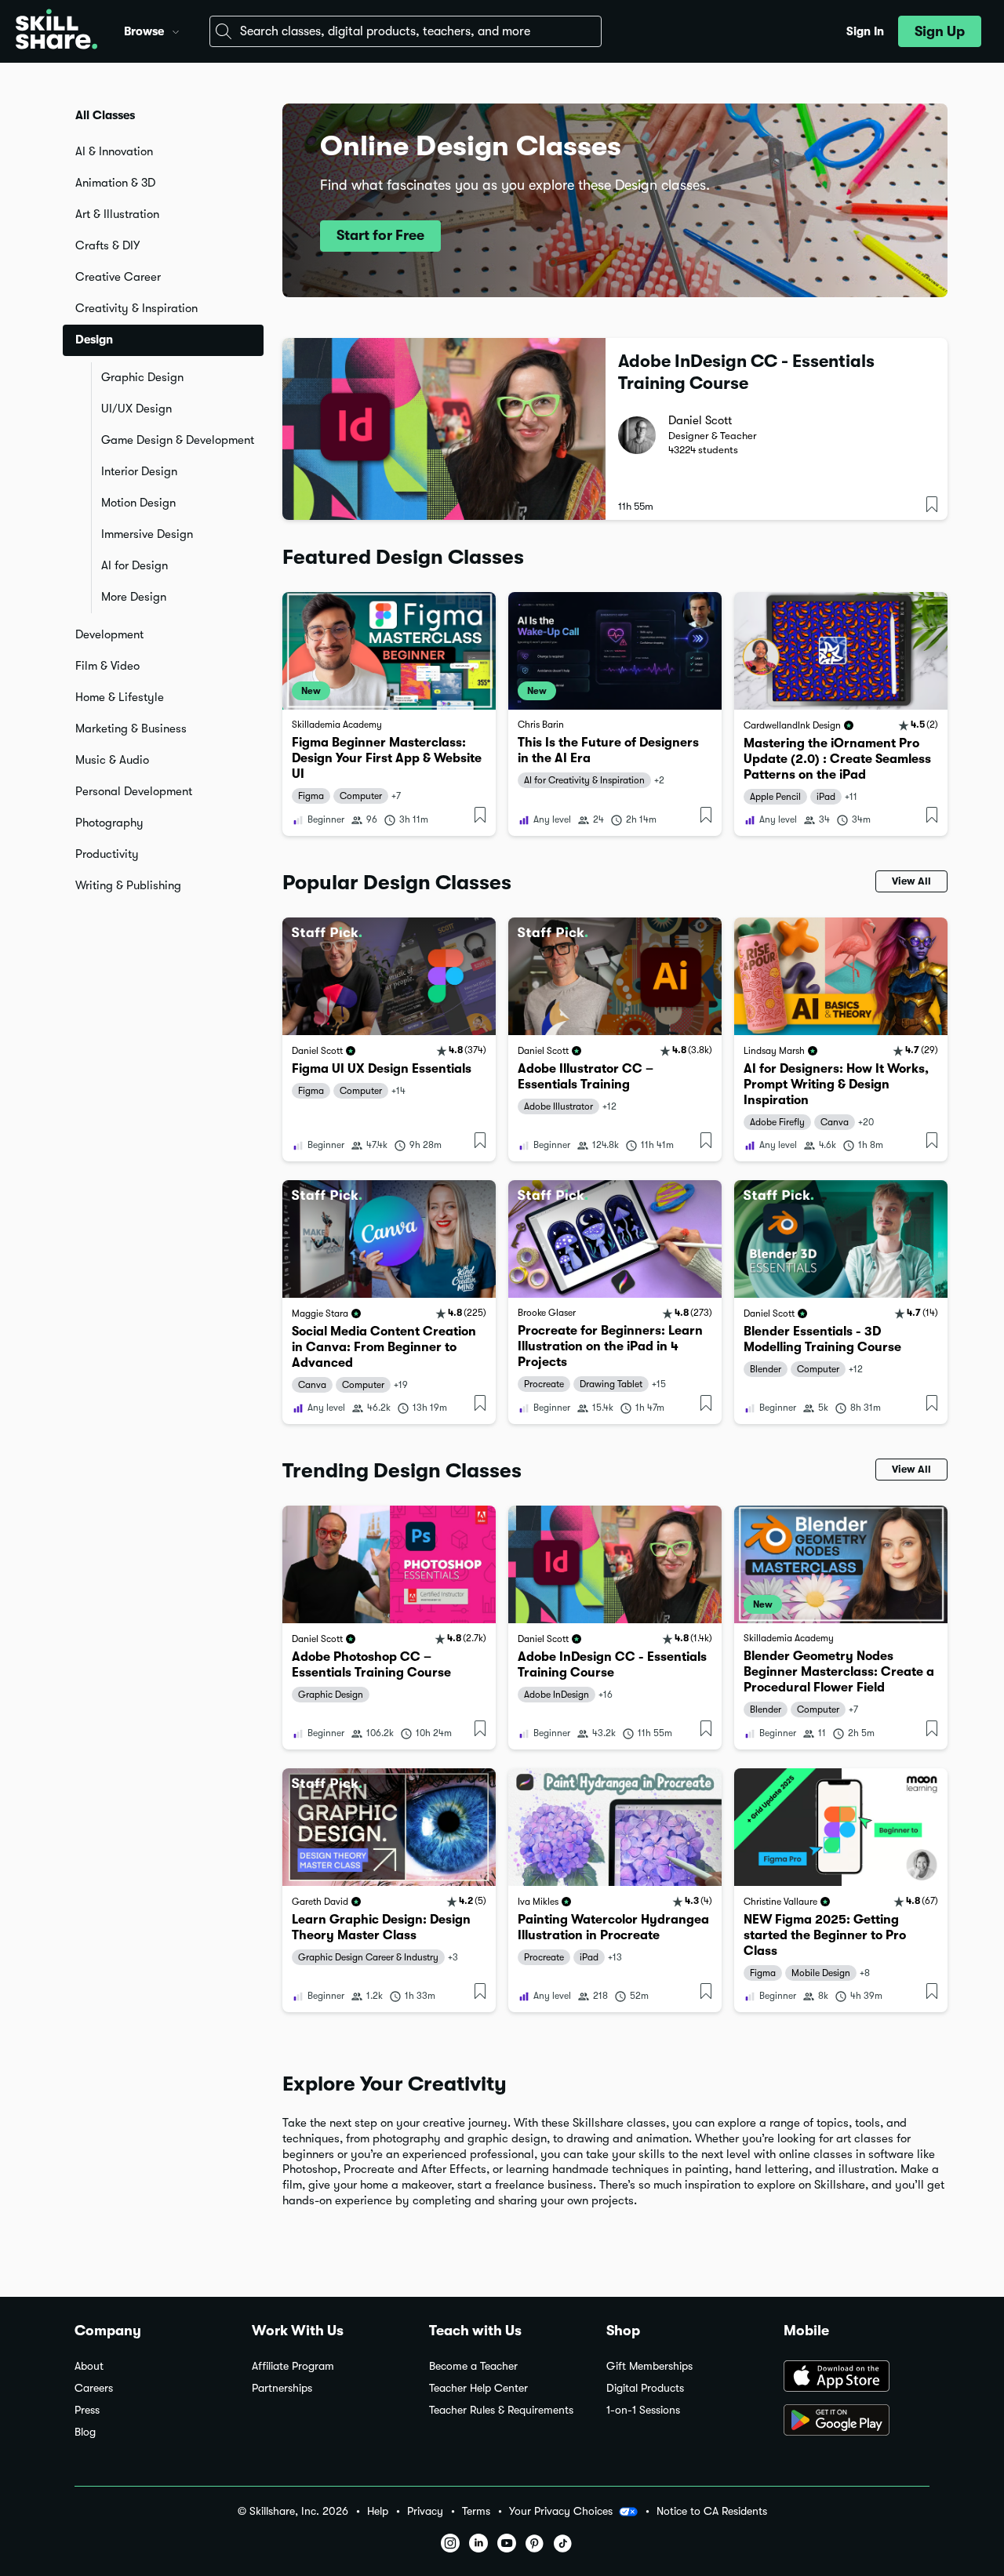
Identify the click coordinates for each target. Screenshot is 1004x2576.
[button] (176, 30)
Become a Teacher (473, 2366)
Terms (476, 2511)
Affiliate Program (293, 2366)
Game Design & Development (178, 440)
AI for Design (135, 565)
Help (378, 2511)
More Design (134, 597)
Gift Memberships (649, 2366)
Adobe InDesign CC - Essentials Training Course (746, 372)
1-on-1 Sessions (643, 2410)
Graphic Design (142, 377)
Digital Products (645, 2388)
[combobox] (406, 31)
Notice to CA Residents (712, 2511)
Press (87, 2410)
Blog (85, 2432)
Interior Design (139, 471)
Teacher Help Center (478, 2388)
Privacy (425, 2511)
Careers (94, 2388)
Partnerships (282, 2388)
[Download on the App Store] (857, 2378)
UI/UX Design (136, 409)
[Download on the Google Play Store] (857, 2422)
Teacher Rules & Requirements (501, 2410)
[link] (389, 714)
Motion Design (138, 503)
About (89, 2366)
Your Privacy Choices (561, 2511)
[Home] (56, 31)
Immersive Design (147, 534)
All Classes (105, 115)
